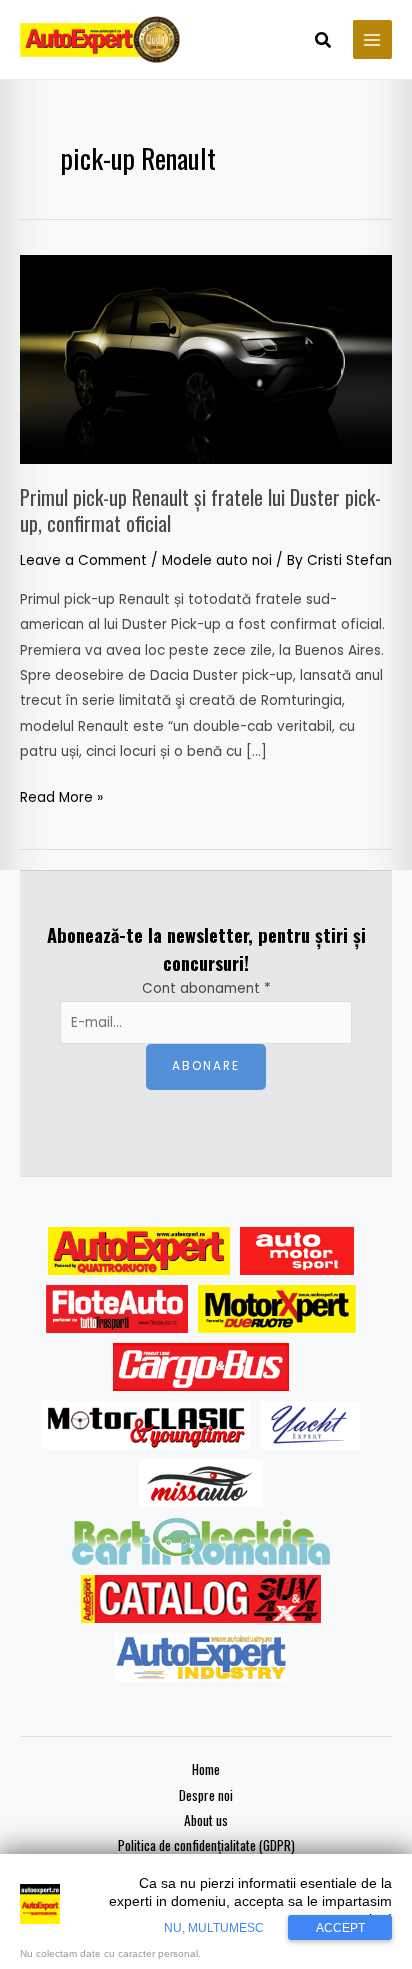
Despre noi (206, 1795)
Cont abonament (206, 988)
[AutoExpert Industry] (200, 1657)
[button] (324, 42)
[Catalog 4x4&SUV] (201, 1599)
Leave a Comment (83, 560)
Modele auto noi (217, 560)
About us (206, 1820)
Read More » (61, 796)
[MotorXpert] (277, 1309)
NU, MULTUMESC (214, 1928)
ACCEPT (340, 1928)
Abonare (206, 1066)
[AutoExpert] (139, 1251)
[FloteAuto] (117, 1309)
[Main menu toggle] (372, 39)
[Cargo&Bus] (200, 1367)
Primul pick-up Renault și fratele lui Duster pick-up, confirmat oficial (200, 510)
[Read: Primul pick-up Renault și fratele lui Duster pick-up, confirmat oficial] (206, 358)
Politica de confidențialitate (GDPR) (206, 1845)
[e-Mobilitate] (201, 1541)
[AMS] (297, 1251)
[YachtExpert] (310, 1425)
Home (206, 1769)
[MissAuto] (201, 1483)
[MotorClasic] (146, 1425)
